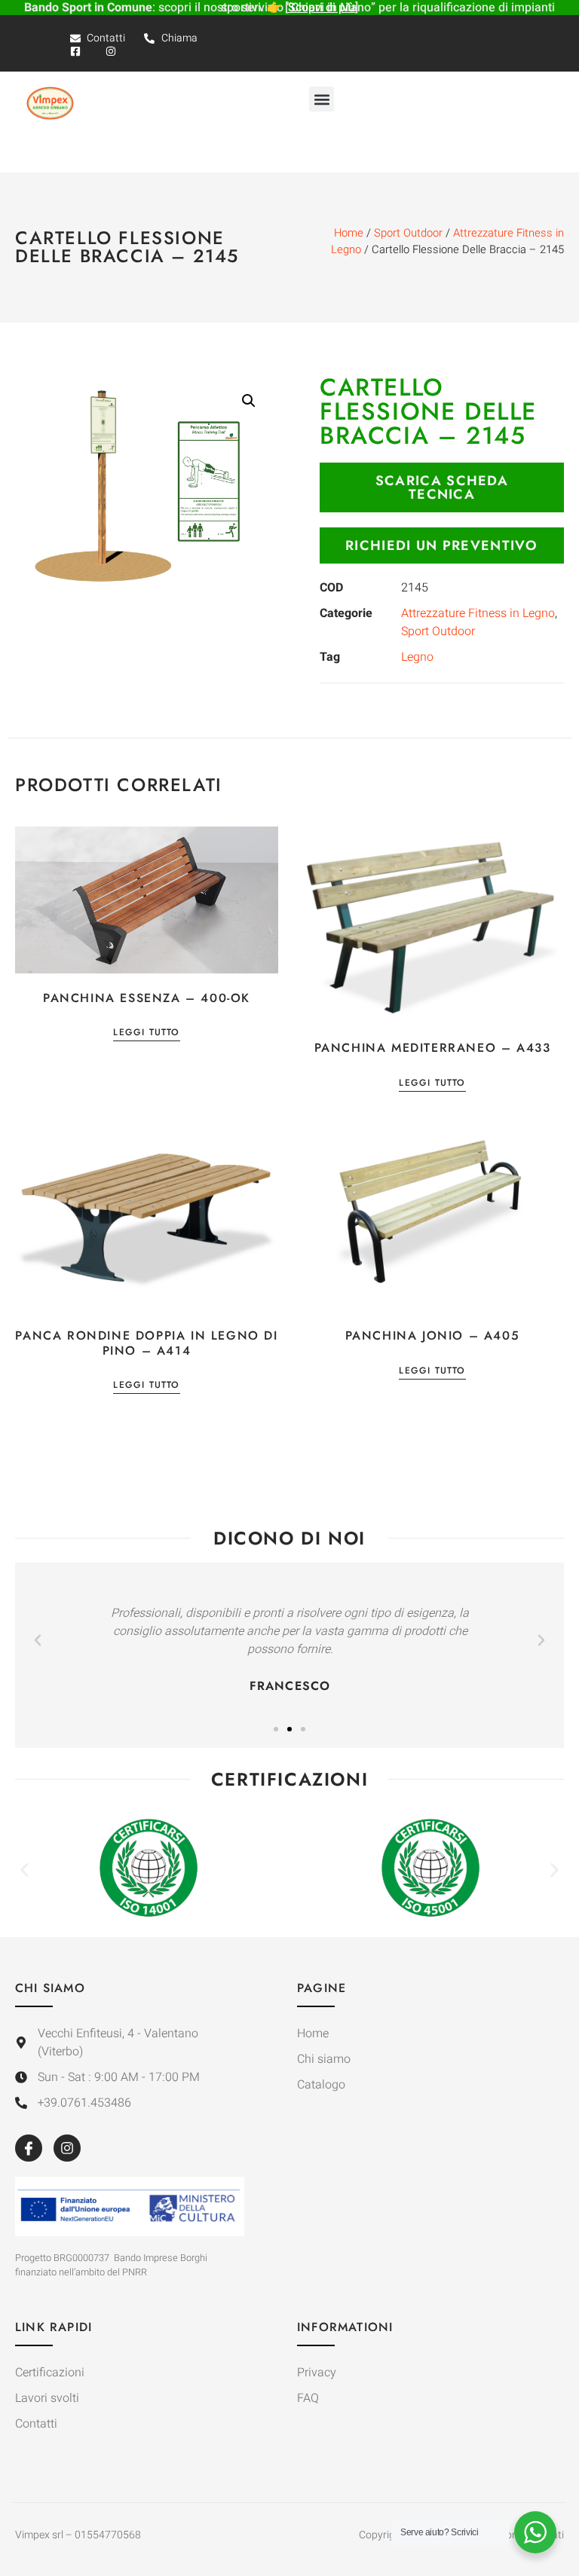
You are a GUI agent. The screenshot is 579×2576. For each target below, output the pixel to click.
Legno (417, 657)
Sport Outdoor (408, 233)
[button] (322, 99)
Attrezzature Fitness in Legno (478, 613)
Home (349, 233)
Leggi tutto (146, 1033)
